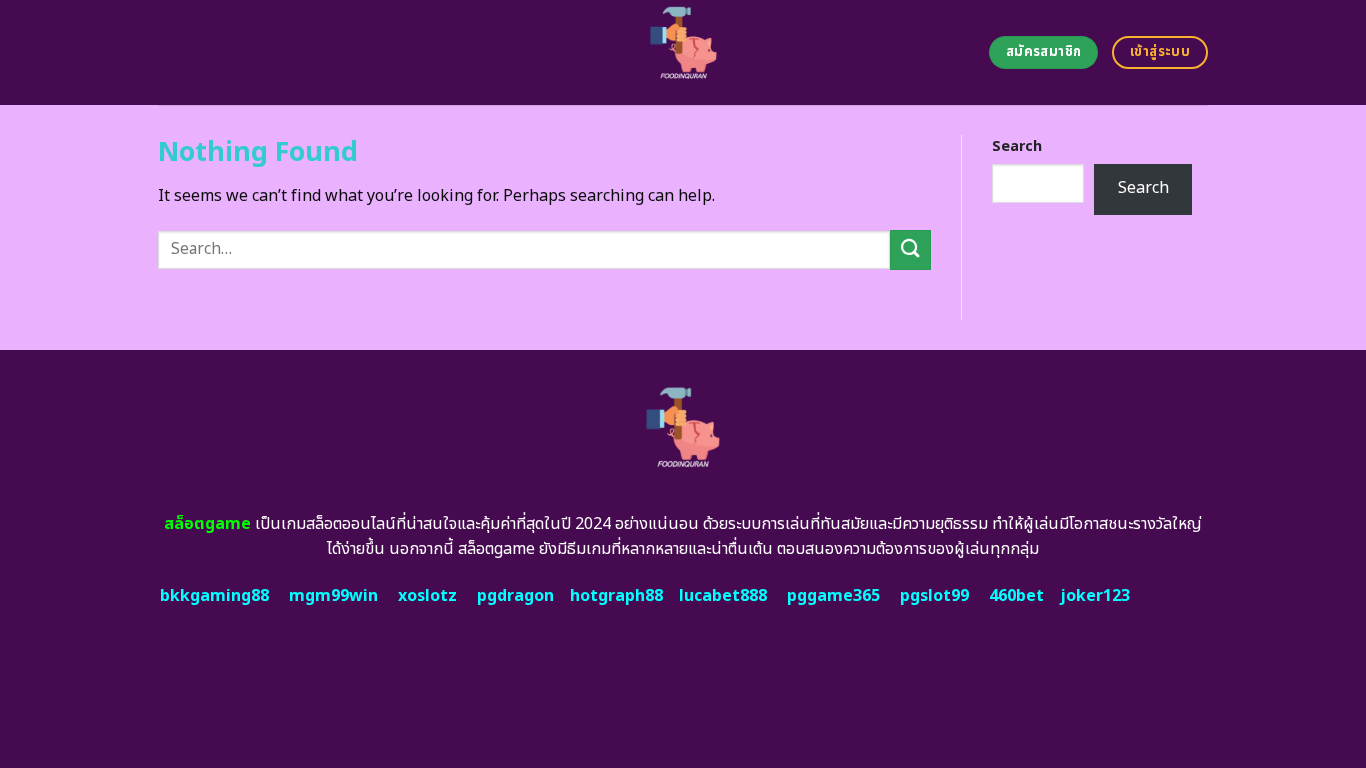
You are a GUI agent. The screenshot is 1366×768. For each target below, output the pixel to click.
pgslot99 (934, 596)
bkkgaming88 (214, 596)
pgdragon (515, 596)
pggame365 (833, 596)
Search (1017, 146)
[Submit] (910, 249)
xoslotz (427, 596)
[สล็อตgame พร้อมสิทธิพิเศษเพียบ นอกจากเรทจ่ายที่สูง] (683, 52)
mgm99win (333, 596)
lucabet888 (723, 596)
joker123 (1095, 596)
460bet (1016, 596)
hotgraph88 (616, 596)
